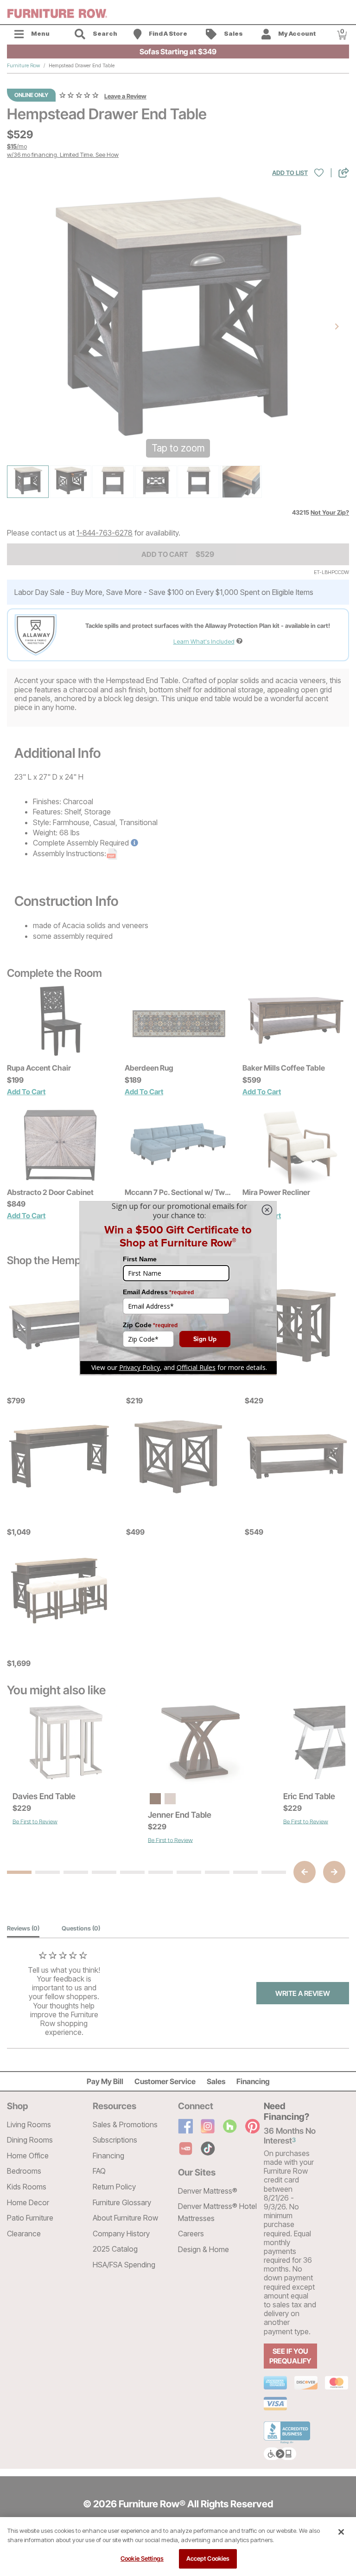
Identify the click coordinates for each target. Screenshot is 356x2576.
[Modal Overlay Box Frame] (178, 1288)
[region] (178, 2547)
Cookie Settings (142, 2558)
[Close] (341, 2532)
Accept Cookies (208, 2558)
